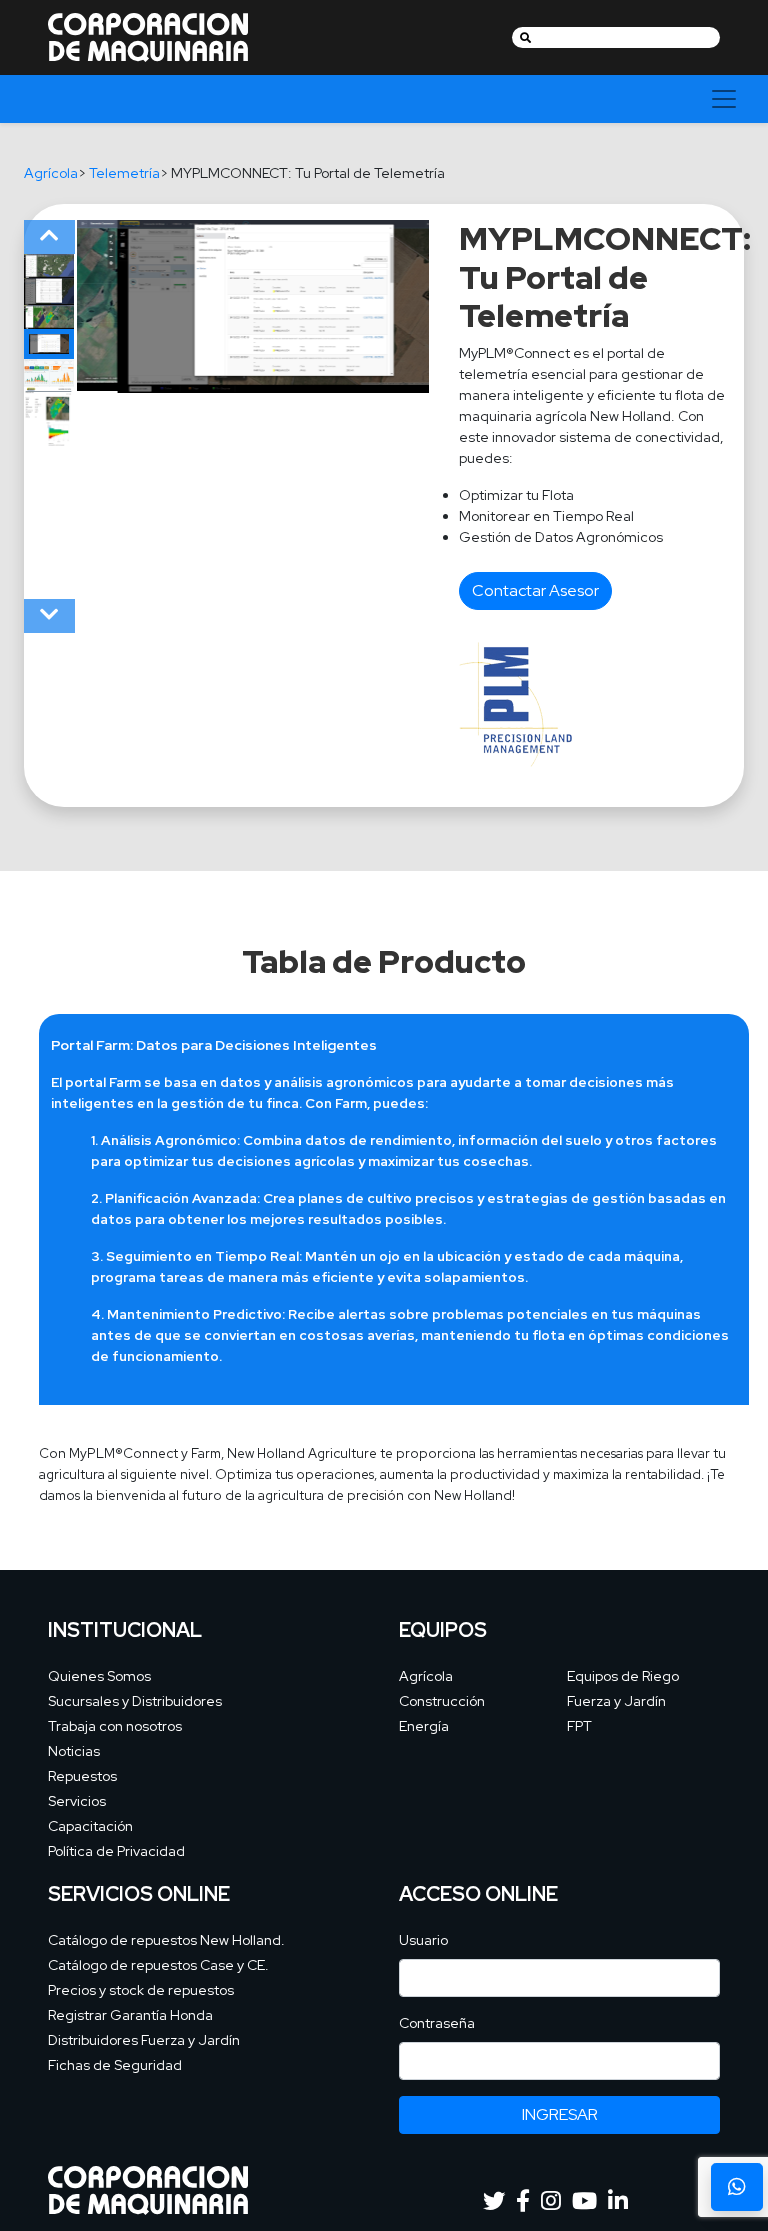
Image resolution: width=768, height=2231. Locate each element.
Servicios (77, 1801)
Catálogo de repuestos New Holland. (166, 1940)
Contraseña (437, 2023)
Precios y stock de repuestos (141, 1990)
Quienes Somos (99, 1676)
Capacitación (90, 1826)
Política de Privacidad (116, 1851)
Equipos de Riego (623, 1676)
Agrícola (51, 173)
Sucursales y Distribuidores (135, 1701)
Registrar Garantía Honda (130, 2015)
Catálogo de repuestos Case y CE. (158, 1965)
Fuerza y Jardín (616, 1701)
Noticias (74, 1751)
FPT (579, 1726)
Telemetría (124, 173)
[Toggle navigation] (724, 99)
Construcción (442, 1701)
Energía (424, 1726)
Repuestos (82, 1776)
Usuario (423, 1940)
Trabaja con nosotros (115, 1726)
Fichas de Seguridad (115, 2065)
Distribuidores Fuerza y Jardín (144, 2040)
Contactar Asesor (535, 590)
